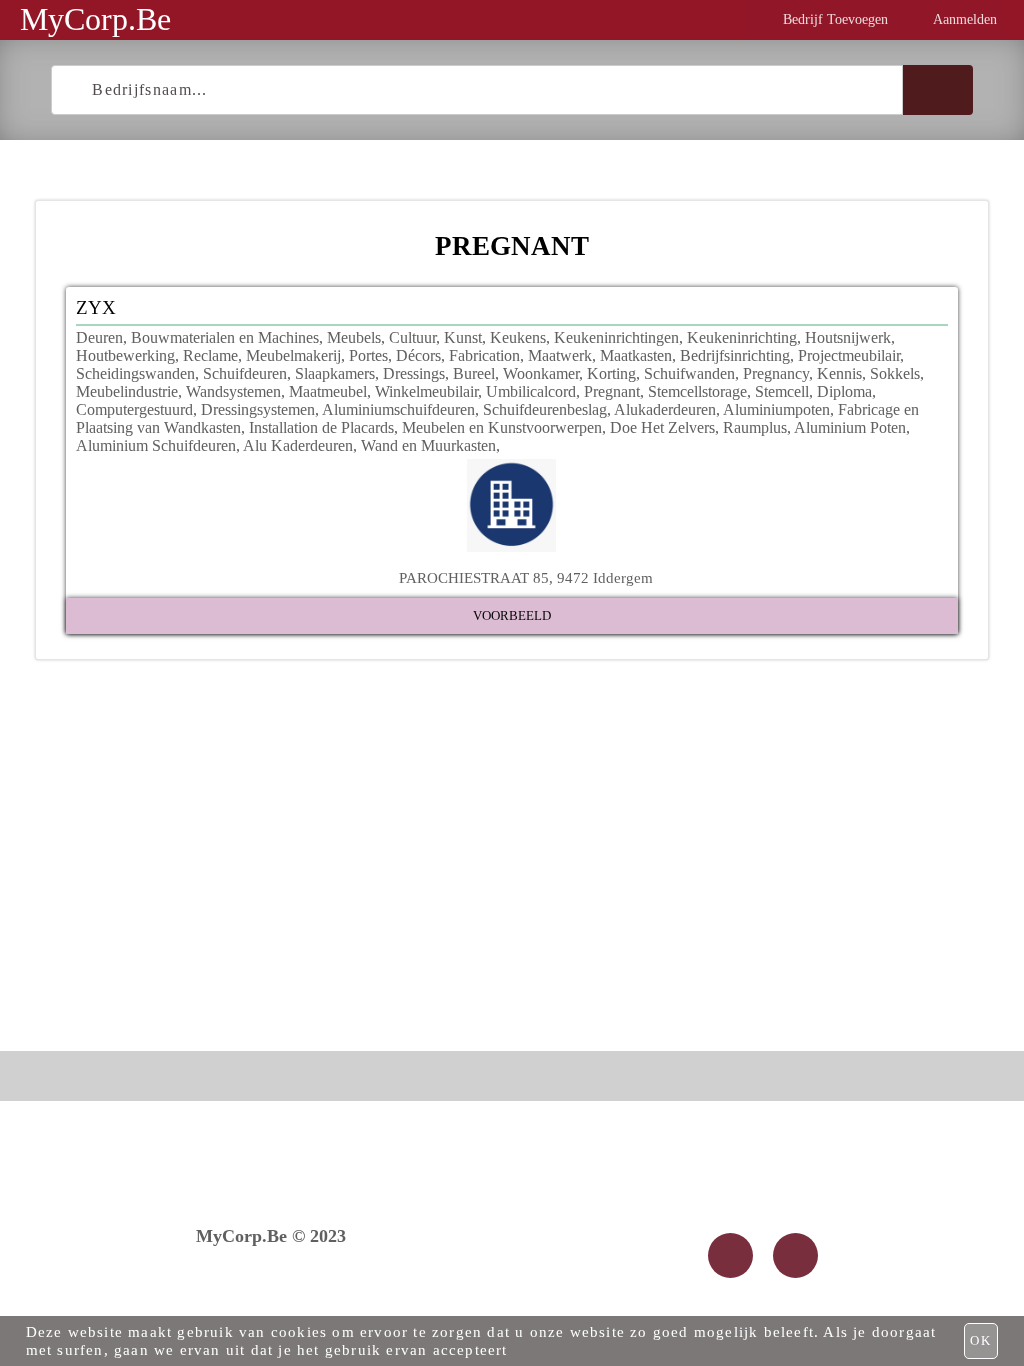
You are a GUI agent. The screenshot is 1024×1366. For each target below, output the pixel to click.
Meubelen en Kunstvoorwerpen (502, 427)
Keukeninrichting (742, 337)
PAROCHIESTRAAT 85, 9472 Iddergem (526, 577)
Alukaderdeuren (665, 409)
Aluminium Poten (850, 427)
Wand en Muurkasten (428, 445)
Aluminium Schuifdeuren (156, 445)
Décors (418, 355)
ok (981, 1340)
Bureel (474, 373)
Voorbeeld (512, 615)
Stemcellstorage (697, 391)
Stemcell (782, 391)
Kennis (839, 373)
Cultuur (412, 337)
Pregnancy (776, 373)
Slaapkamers (335, 373)
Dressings (414, 373)
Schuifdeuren (245, 373)
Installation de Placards (321, 427)
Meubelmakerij (293, 355)
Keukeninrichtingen (616, 337)
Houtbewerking (125, 355)
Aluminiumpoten (776, 409)
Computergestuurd (134, 409)
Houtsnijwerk (848, 337)
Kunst (463, 337)
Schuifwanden (689, 373)
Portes (368, 355)
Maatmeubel (328, 391)
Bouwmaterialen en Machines (225, 337)
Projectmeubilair (849, 355)
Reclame (210, 355)
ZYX (96, 307)
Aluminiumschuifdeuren (398, 409)
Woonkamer (541, 373)
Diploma (844, 391)
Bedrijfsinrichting (735, 355)
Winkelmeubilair (426, 391)
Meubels (354, 337)
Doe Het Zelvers (662, 427)
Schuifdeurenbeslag (545, 409)
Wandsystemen (233, 391)
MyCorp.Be (95, 19)
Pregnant (612, 391)
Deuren (99, 337)
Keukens (518, 337)
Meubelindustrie (127, 391)
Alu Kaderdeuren (298, 445)
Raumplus (755, 427)
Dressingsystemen (258, 409)
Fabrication (484, 355)
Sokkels (895, 373)
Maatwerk (560, 355)
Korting (611, 373)
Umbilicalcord (531, 391)
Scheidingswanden (135, 373)
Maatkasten (636, 355)
